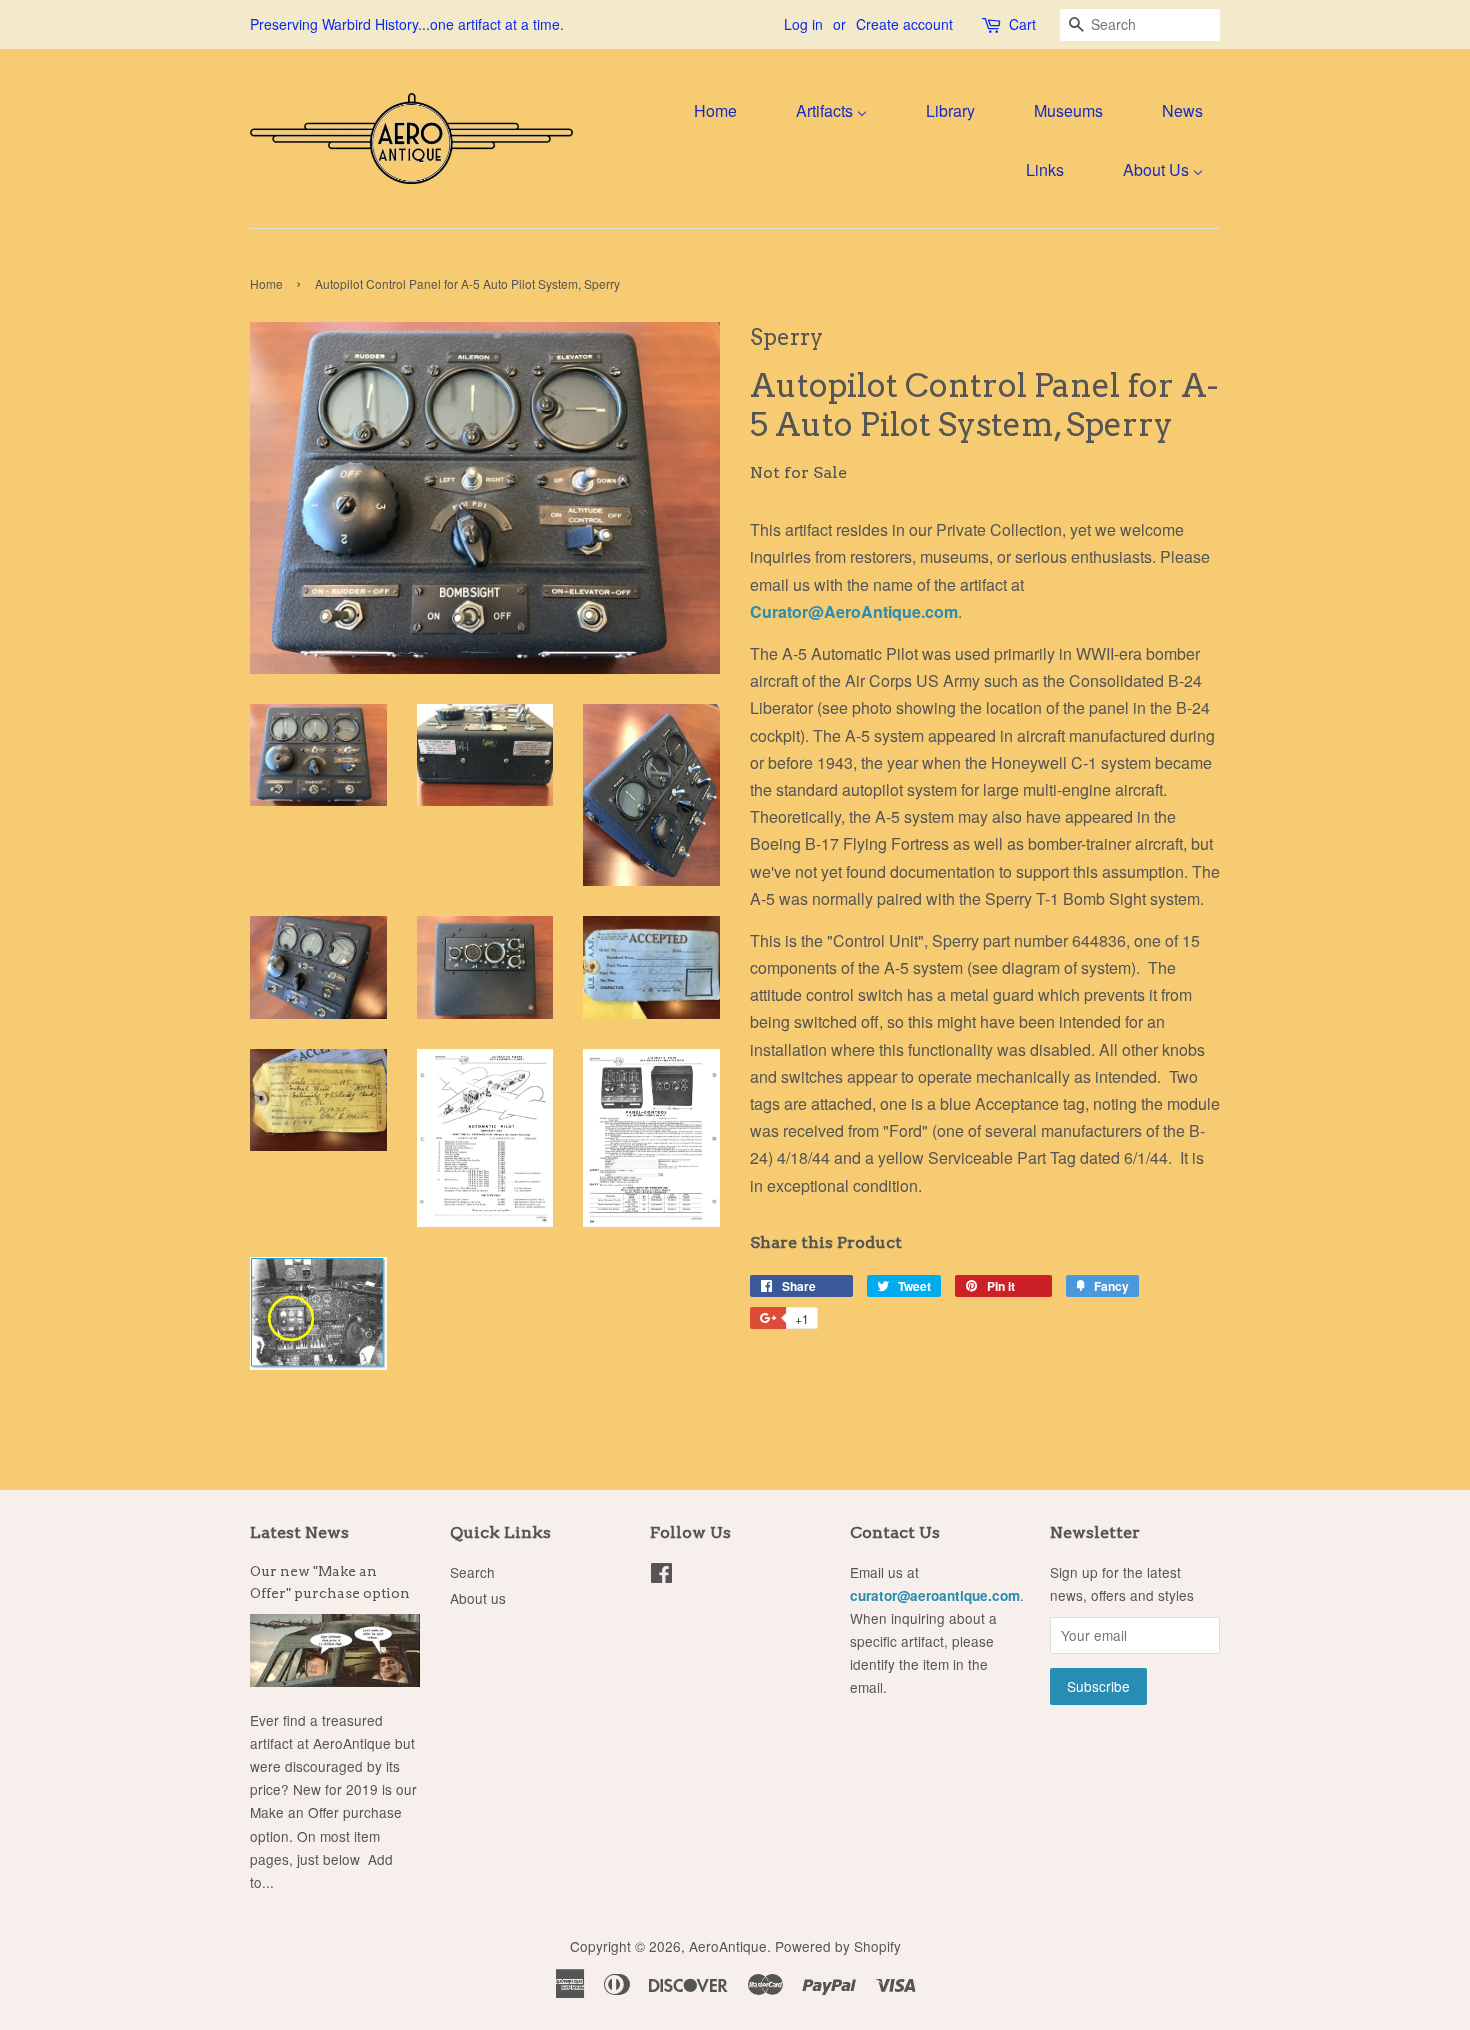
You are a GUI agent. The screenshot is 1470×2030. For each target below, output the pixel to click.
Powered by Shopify (838, 1946)
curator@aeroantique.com (935, 1595)
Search (472, 1572)
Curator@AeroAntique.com (854, 611)
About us (478, 1598)
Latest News (299, 1532)
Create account (904, 24)
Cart (1022, 24)
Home (266, 283)
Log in (803, 24)
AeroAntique (728, 1946)
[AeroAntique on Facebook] (661, 1576)
